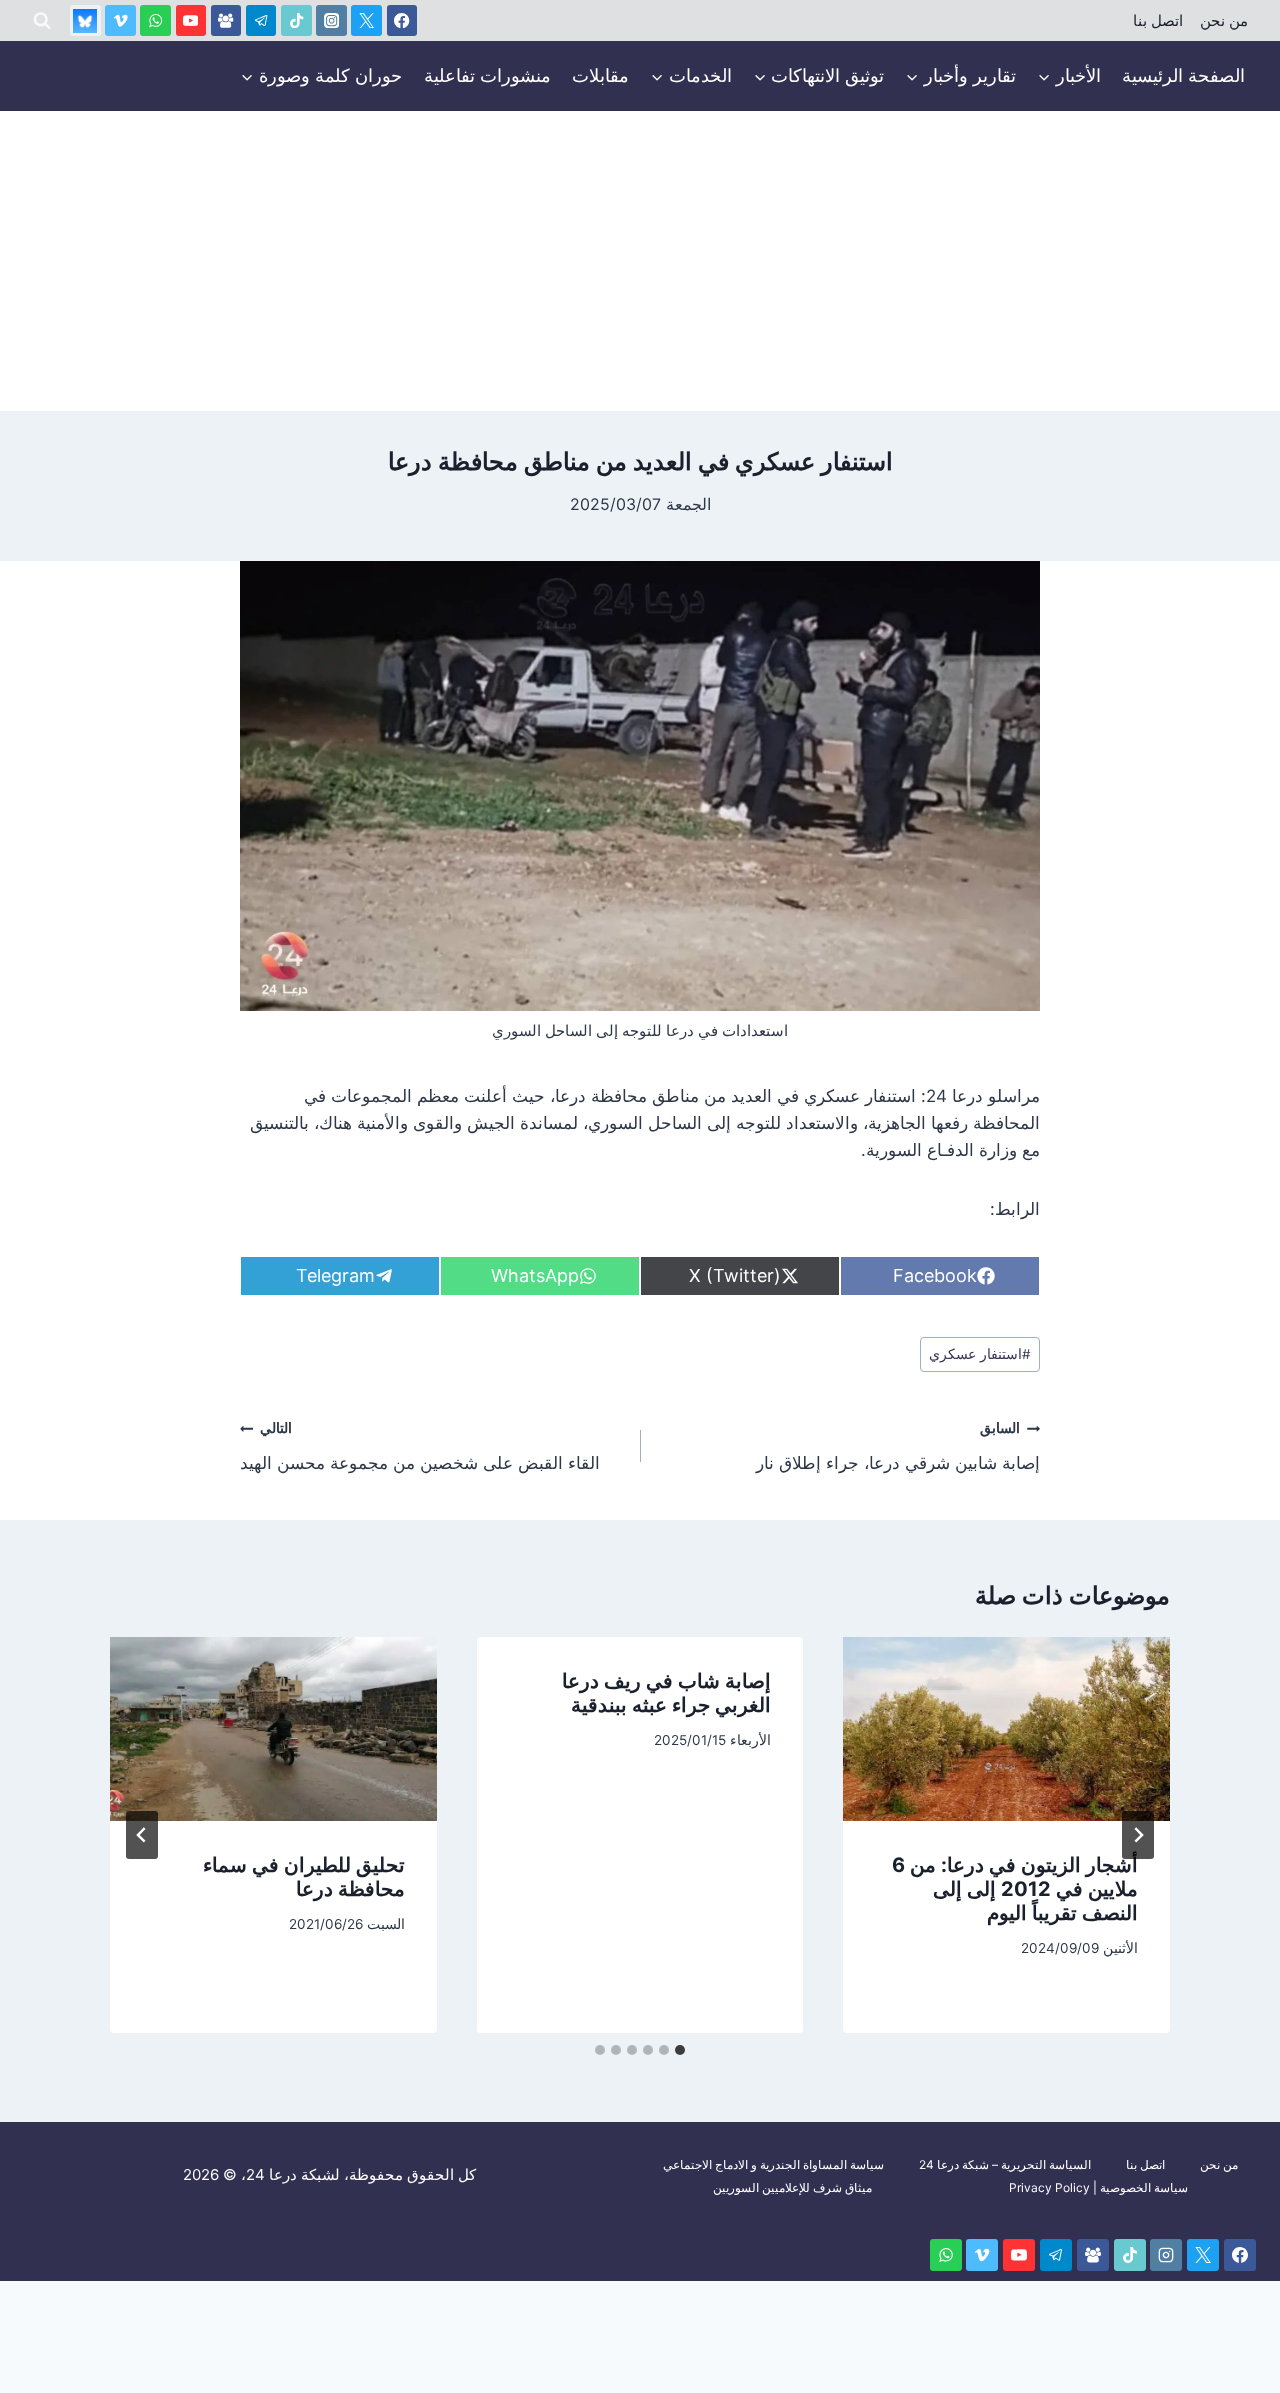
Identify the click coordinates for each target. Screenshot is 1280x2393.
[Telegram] (261, 20)
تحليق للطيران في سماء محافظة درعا (304, 1877)
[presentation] (1006, 1729)
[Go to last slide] (1138, 1835)
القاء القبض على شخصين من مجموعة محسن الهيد (420, 1446)
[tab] (680, 2050)
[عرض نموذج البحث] (42, 21)
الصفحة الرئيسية (1183, 75)
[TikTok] (296, 20)
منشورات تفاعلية (487, 75)
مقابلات (600, 75)
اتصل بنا (1158, 21)
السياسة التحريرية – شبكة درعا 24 (1005, 2164)
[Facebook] (402, 20)
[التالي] (142, 1835)
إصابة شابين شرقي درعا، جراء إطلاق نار (898, 1446)
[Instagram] (331, 20)
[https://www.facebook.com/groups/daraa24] (226, 20)
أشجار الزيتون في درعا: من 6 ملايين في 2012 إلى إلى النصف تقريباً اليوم (1015, 1889)
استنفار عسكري (980, 1354)
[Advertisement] (640, 261)
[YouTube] (191, 20)
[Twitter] (366, 20)
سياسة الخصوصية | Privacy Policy (1098, 2187)
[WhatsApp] (155, 20)
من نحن (1224, 21)
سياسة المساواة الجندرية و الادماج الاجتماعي (773, 2164)
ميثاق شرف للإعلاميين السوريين (792, 2187)
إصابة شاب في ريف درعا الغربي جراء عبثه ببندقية (666, 1693)
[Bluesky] (85, 20)
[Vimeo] (120, 20)
